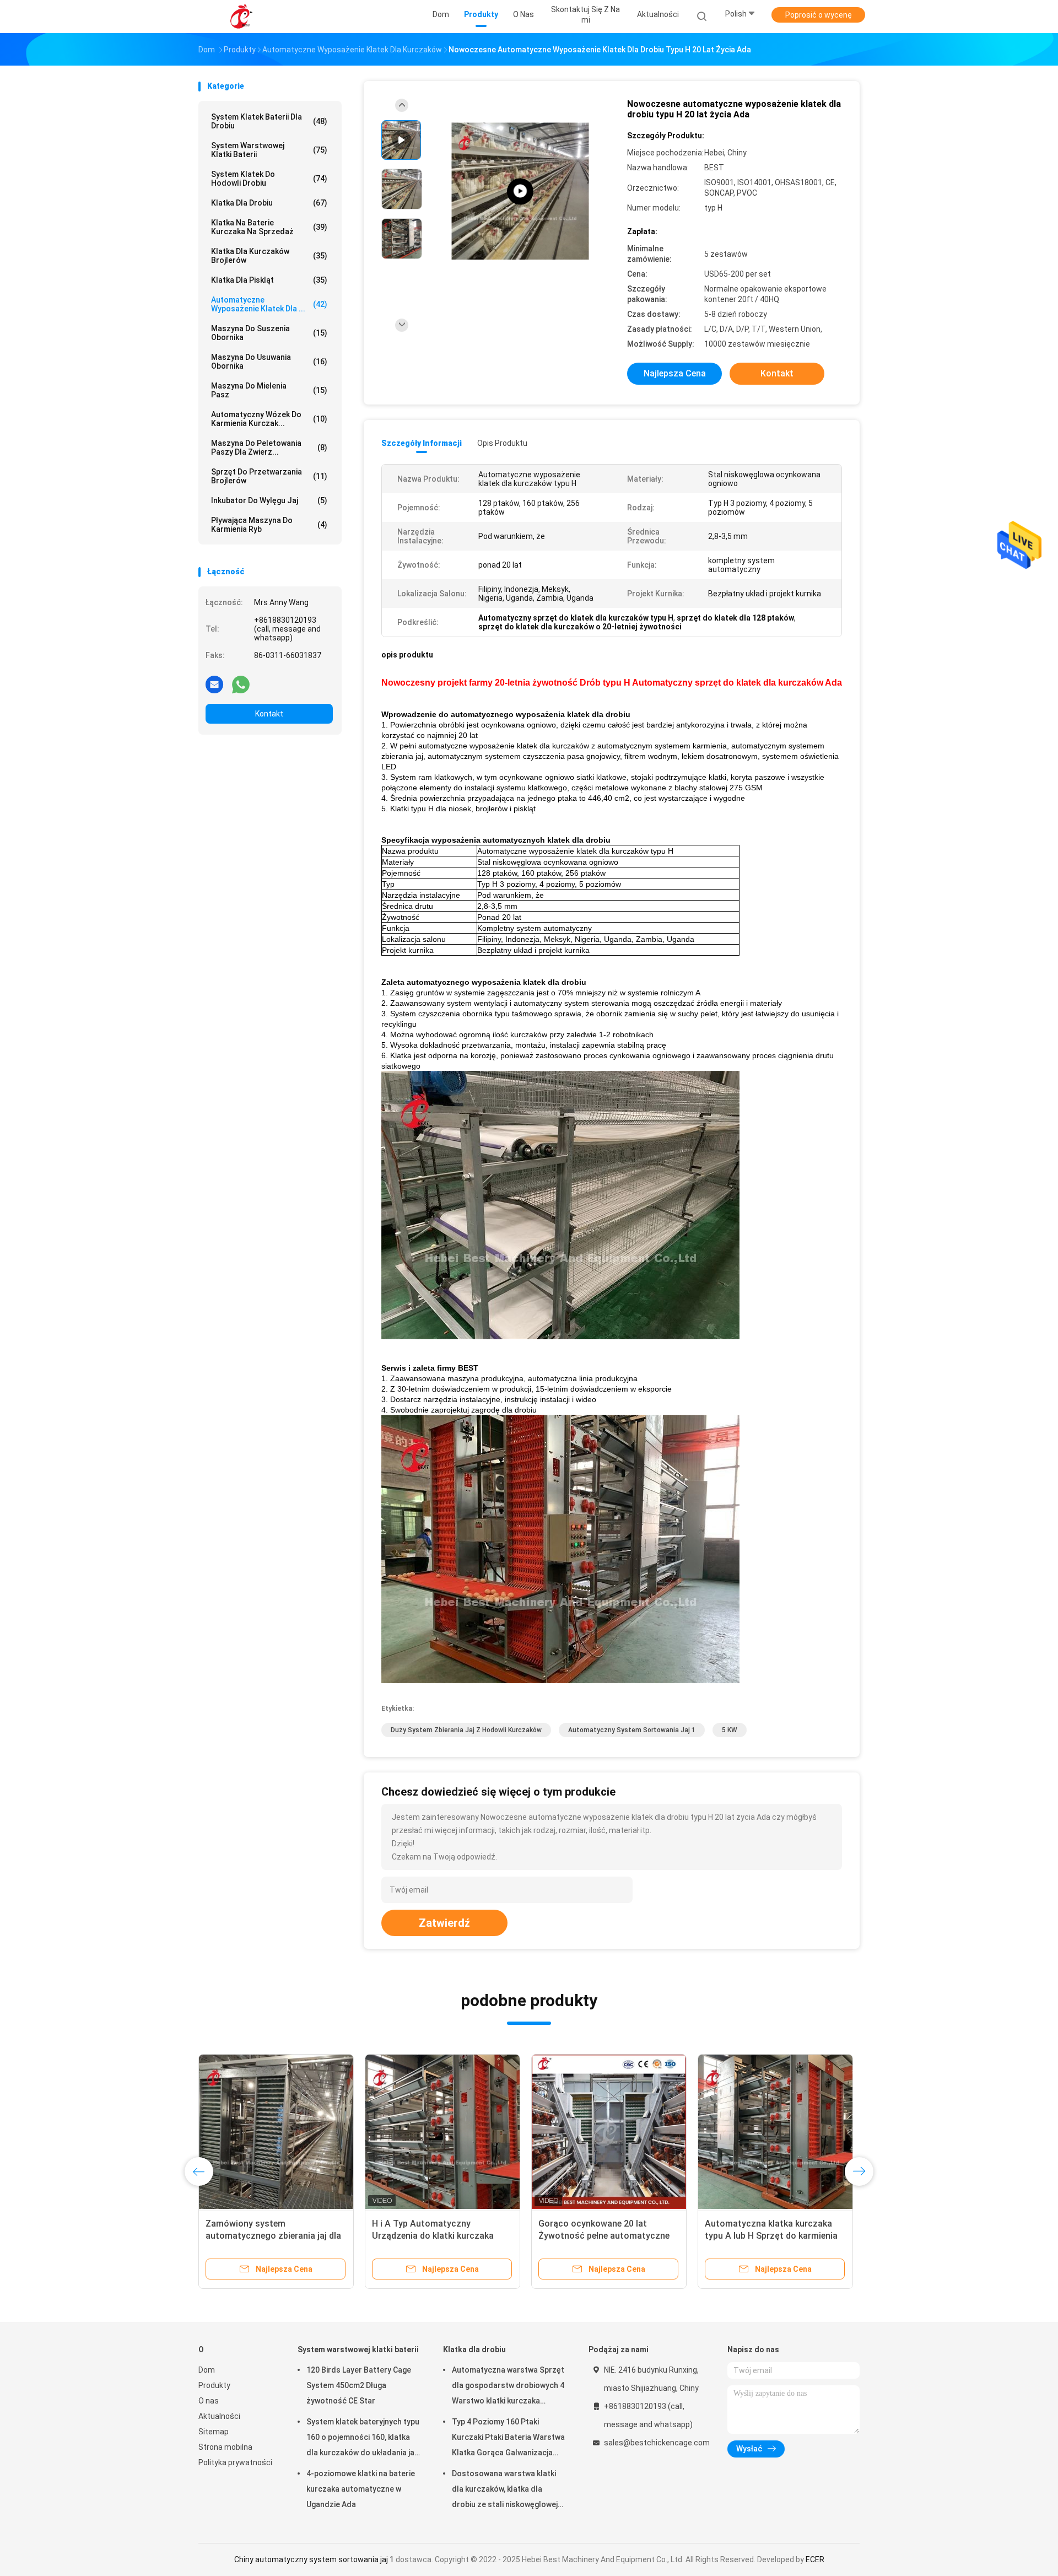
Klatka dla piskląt (269, 280)
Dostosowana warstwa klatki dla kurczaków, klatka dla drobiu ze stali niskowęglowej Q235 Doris (505, 2491)
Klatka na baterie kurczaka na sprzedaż (269, 227)
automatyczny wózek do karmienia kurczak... (269, 419)
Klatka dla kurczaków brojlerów (269, 256)
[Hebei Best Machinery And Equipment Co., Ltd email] (214, 684)
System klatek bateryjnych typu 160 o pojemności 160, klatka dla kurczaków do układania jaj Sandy (363, 2439)
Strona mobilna (225, 2447)
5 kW (730, 1730)
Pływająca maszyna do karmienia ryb (269, 525)
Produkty (214, 2385)
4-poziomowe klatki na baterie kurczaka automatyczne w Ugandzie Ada (361, 2489)
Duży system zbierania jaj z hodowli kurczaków (466, 1730)
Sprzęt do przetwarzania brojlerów (269, 476)
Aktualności (219, 2416)
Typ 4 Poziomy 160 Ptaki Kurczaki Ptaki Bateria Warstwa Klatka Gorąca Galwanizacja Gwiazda (508, 2439)
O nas (209, 2401)
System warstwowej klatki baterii (269, 150)
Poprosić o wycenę (819, 15)
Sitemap (214, 2432)
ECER (815, 2559)
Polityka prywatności (235, 2462)
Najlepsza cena (675, 373)
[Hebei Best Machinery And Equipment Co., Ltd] (241, 17)
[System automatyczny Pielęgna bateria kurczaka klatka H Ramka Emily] (276, 2132)
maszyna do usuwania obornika (269, 362)
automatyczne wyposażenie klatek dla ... (269, 304)
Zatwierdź (444, 1923)
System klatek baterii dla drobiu (269, 121)
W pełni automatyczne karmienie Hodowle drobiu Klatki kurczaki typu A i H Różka (604, 2236)
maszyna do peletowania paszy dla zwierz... (269, 448)
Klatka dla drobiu (269, 203)
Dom (207, 2370)
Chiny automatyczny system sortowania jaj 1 (314, 2559)
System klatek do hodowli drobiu (269, 179)
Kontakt (269, 714)
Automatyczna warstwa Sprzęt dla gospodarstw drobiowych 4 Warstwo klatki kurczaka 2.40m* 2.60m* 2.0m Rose (508, 2387)
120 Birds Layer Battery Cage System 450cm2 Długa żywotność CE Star (359, 2385)
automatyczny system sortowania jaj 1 (632, 1730)
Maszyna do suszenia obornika (269, 333)
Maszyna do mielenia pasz (269, 390)
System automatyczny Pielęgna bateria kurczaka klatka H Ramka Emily (272, 2236)
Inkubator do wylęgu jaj (269, 500)
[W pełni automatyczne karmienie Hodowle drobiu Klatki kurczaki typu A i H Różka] (609, 2132)
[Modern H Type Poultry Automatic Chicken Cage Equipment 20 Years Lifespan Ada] (520, 192)
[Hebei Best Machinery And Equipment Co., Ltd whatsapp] (241, 684)
